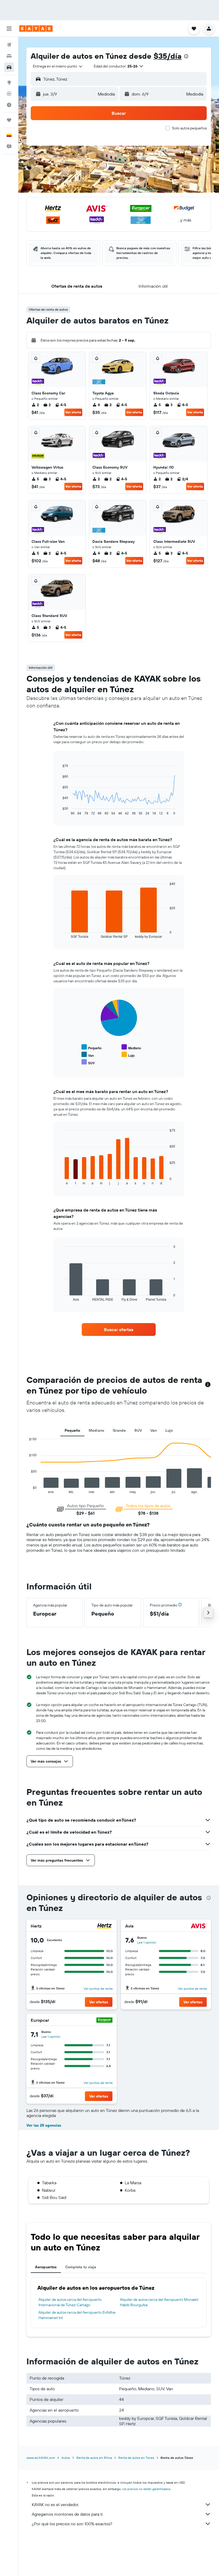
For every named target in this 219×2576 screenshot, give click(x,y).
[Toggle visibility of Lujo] (128, 1055)
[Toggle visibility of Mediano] (131, 1047)
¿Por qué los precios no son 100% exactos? (72, 2524)
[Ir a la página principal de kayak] (36, 29)
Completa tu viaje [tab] (81, 2267)
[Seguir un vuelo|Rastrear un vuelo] (9, 94)
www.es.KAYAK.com (41, 2458)
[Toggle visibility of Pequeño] (91, 1047)
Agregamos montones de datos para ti (67, 2514)
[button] (9, 29)
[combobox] (58, 66)
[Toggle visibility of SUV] (88, 1062)
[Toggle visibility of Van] (88, 1055)
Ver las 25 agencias (44, 2125)
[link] (119, 1329)
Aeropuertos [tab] (46, 2267)
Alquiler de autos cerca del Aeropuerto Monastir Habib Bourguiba (159, 2302)
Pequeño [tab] (72, 1430)
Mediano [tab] (96, 1430)
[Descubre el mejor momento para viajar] (9, 105)
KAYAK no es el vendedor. (55, 2504)
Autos (66, 2458)
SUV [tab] (138, 1430)
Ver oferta (73, 412)
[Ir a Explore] (9, 82)
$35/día (168, 56)
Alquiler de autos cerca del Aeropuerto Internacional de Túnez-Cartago (70, 2302)
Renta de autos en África (94, 2458)
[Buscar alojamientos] (9, 56)
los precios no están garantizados (146, 2489)
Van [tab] (154, 1430)
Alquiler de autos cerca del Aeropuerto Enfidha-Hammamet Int (77, 2315)
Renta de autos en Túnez (136, 2458)
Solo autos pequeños (189, 128)
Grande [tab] (119, 1430)
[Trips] (9, 120)
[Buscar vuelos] (9, 45)
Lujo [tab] (169, 1430)
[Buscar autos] (9, 67)
